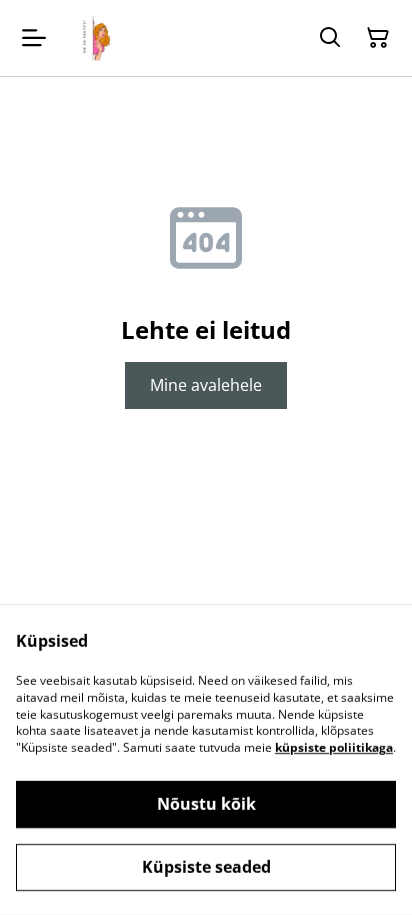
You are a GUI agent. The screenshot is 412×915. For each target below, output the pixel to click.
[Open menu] (34, 38)
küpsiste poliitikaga (334, 747)
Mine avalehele (206, 385)
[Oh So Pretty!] (94, 38)
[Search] (330, 38)
